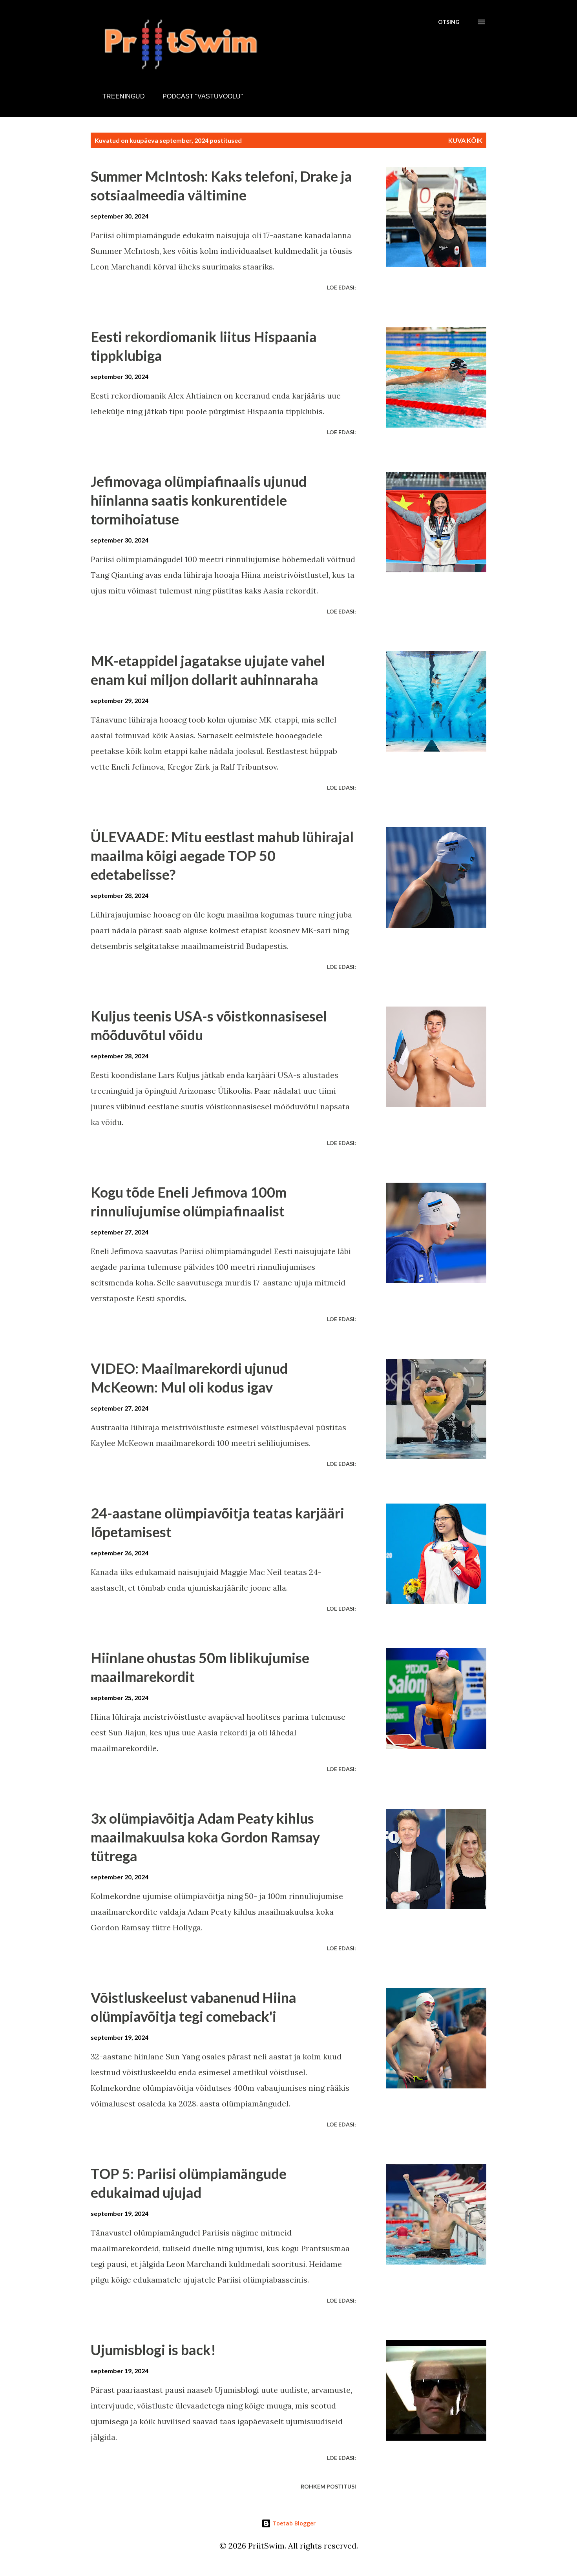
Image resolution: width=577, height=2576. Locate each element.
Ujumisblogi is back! (153, 2350)
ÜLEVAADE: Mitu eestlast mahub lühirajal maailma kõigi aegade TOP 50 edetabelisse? (222, 856)
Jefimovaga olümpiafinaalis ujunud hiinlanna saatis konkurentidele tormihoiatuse (199, 500)
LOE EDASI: (341, 287)
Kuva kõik (465, 140)
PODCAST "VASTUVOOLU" (203, 96)
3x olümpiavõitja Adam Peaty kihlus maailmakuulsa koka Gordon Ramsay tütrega (205, 1837)
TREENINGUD (124, 96)
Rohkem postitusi (328, 2486)
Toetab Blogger (293, 2523)
